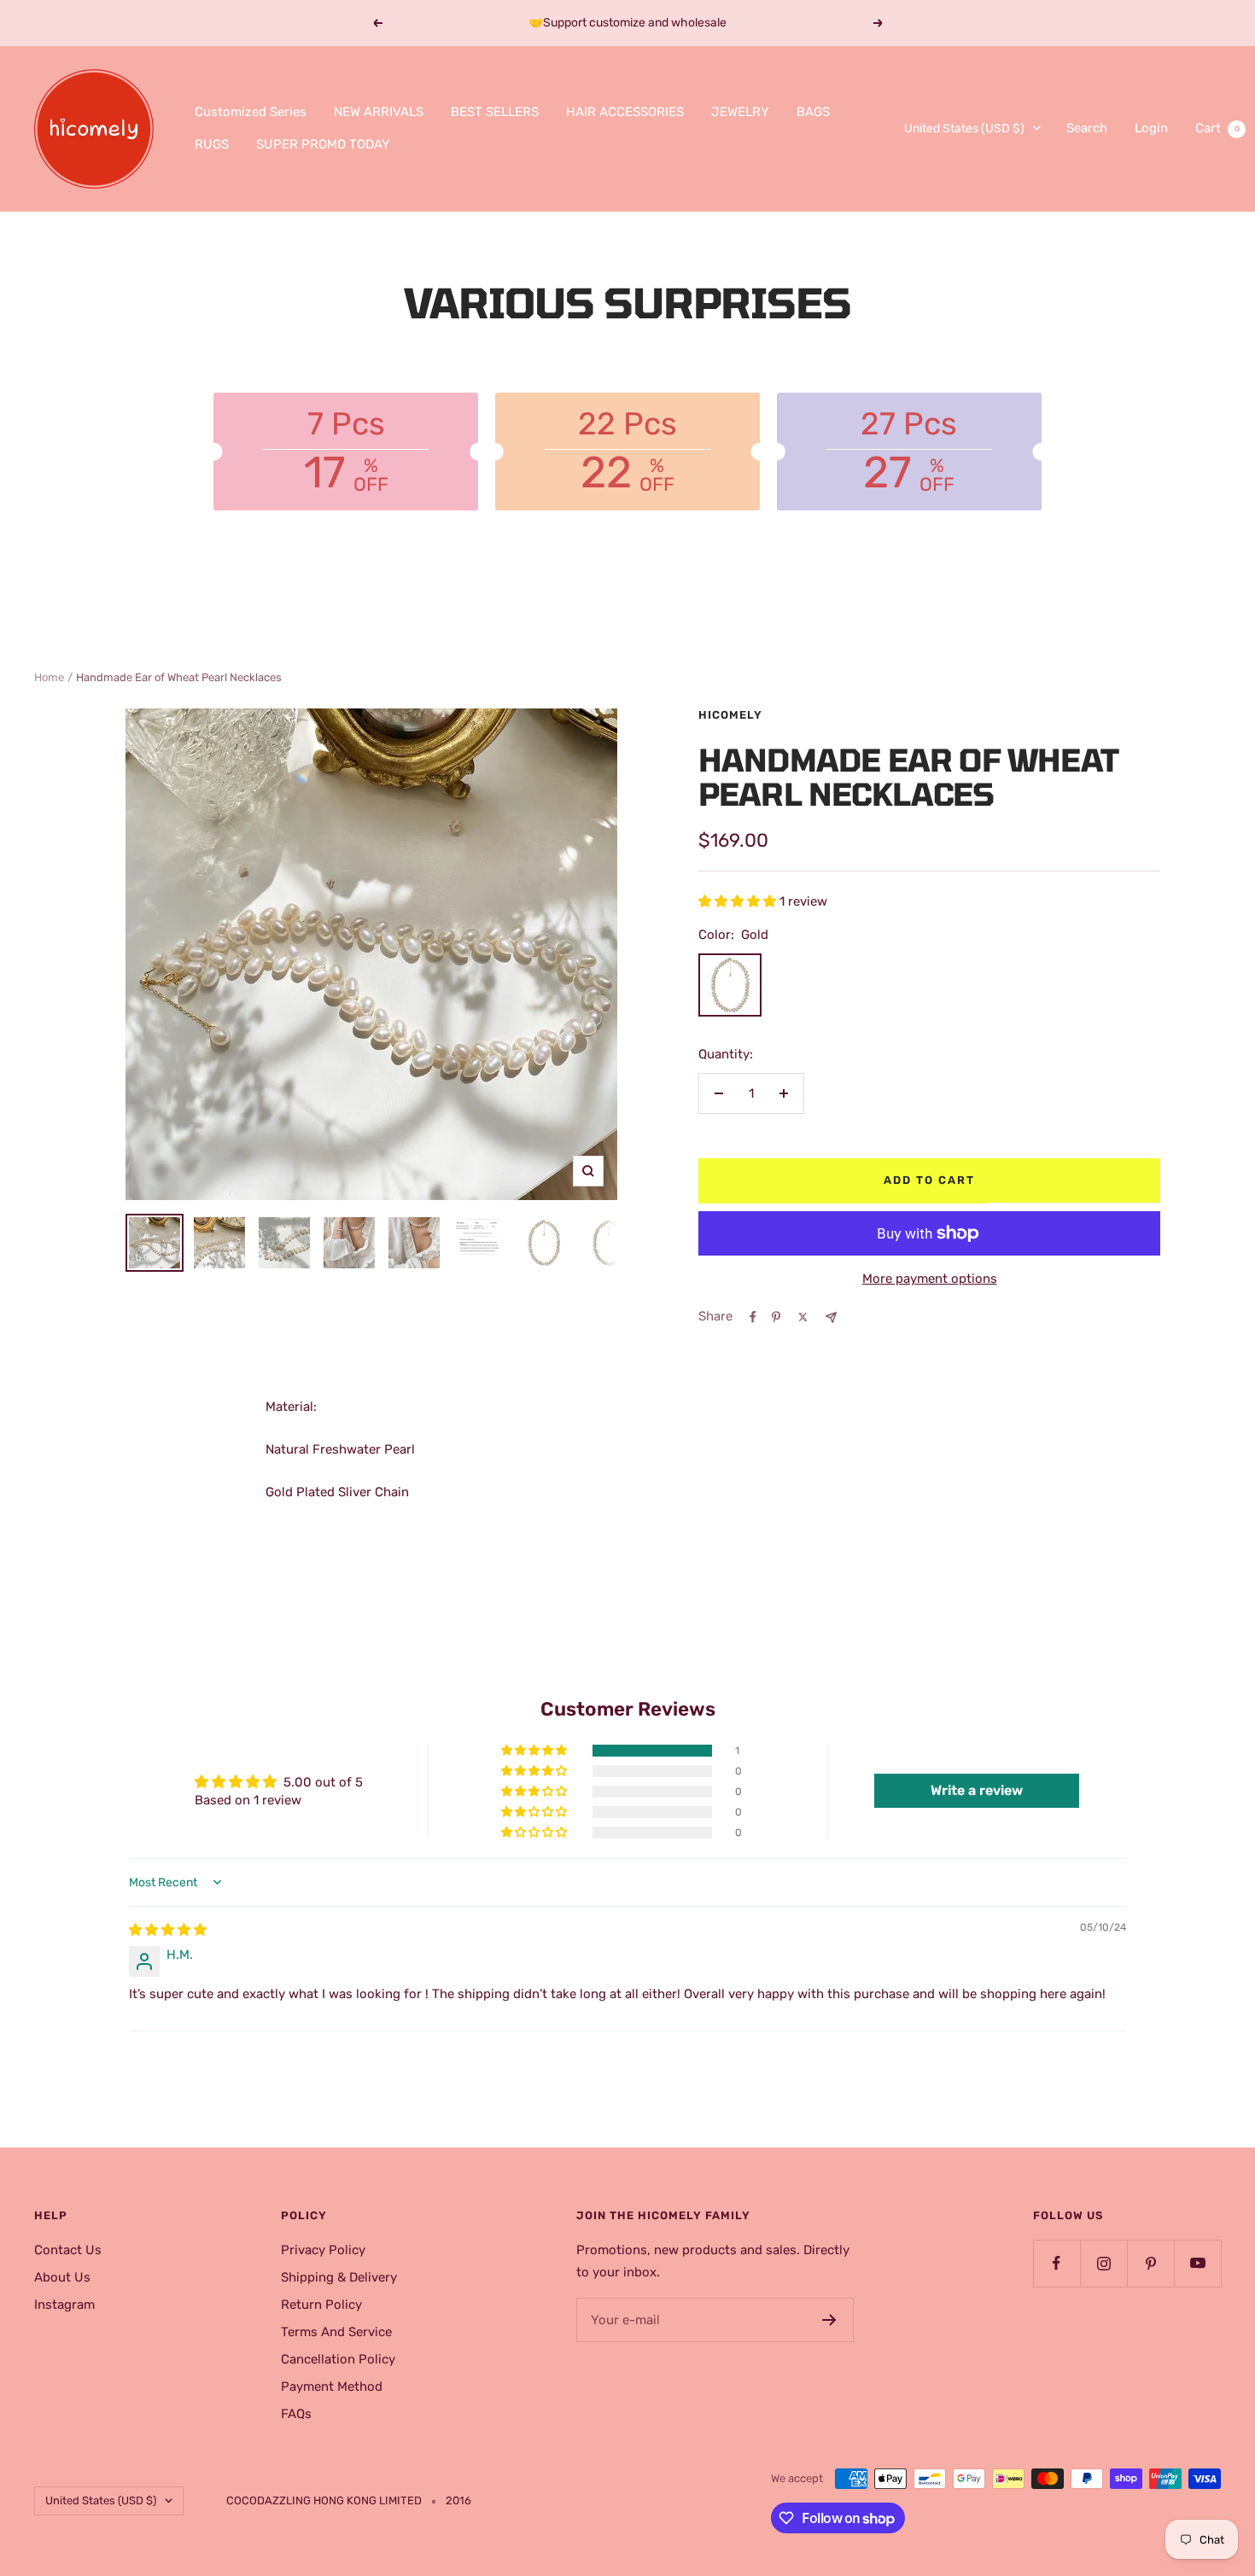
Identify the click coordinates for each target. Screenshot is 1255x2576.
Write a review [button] (977, 1790)
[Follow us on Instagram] (1103, 2263)
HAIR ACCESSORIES (625, 112)
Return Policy (321, 2305)
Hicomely (730, 715)
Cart (1217, 128)
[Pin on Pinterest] (776, 1317)
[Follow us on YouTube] (1197, 2263)
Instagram (64, 2305)
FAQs (296, 2414)
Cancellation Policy (338, 2359)
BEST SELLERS (495, 112)
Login (1151, 128)
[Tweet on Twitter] (803, 1317)
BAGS (813, 112)
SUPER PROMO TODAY (323, 144)
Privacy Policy (323, 2250)
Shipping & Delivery (339, 2277)
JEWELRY (740, 112)
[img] (168, 1930)
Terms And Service (336, 2332)
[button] (739, 901)
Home (49, 677)
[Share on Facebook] (753, 1317)
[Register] (829, 2320)
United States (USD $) (964, 128)
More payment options (930, 1279)
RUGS (212, 144)
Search (1087, 128)
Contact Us (68, 2250)
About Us (62, 2277)
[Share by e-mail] (831, 1317)
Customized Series (251, 112)
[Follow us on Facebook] (1057, 2263)
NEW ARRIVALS (379, 112)
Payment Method (332, 2387)
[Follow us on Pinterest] (1150, 2263)
